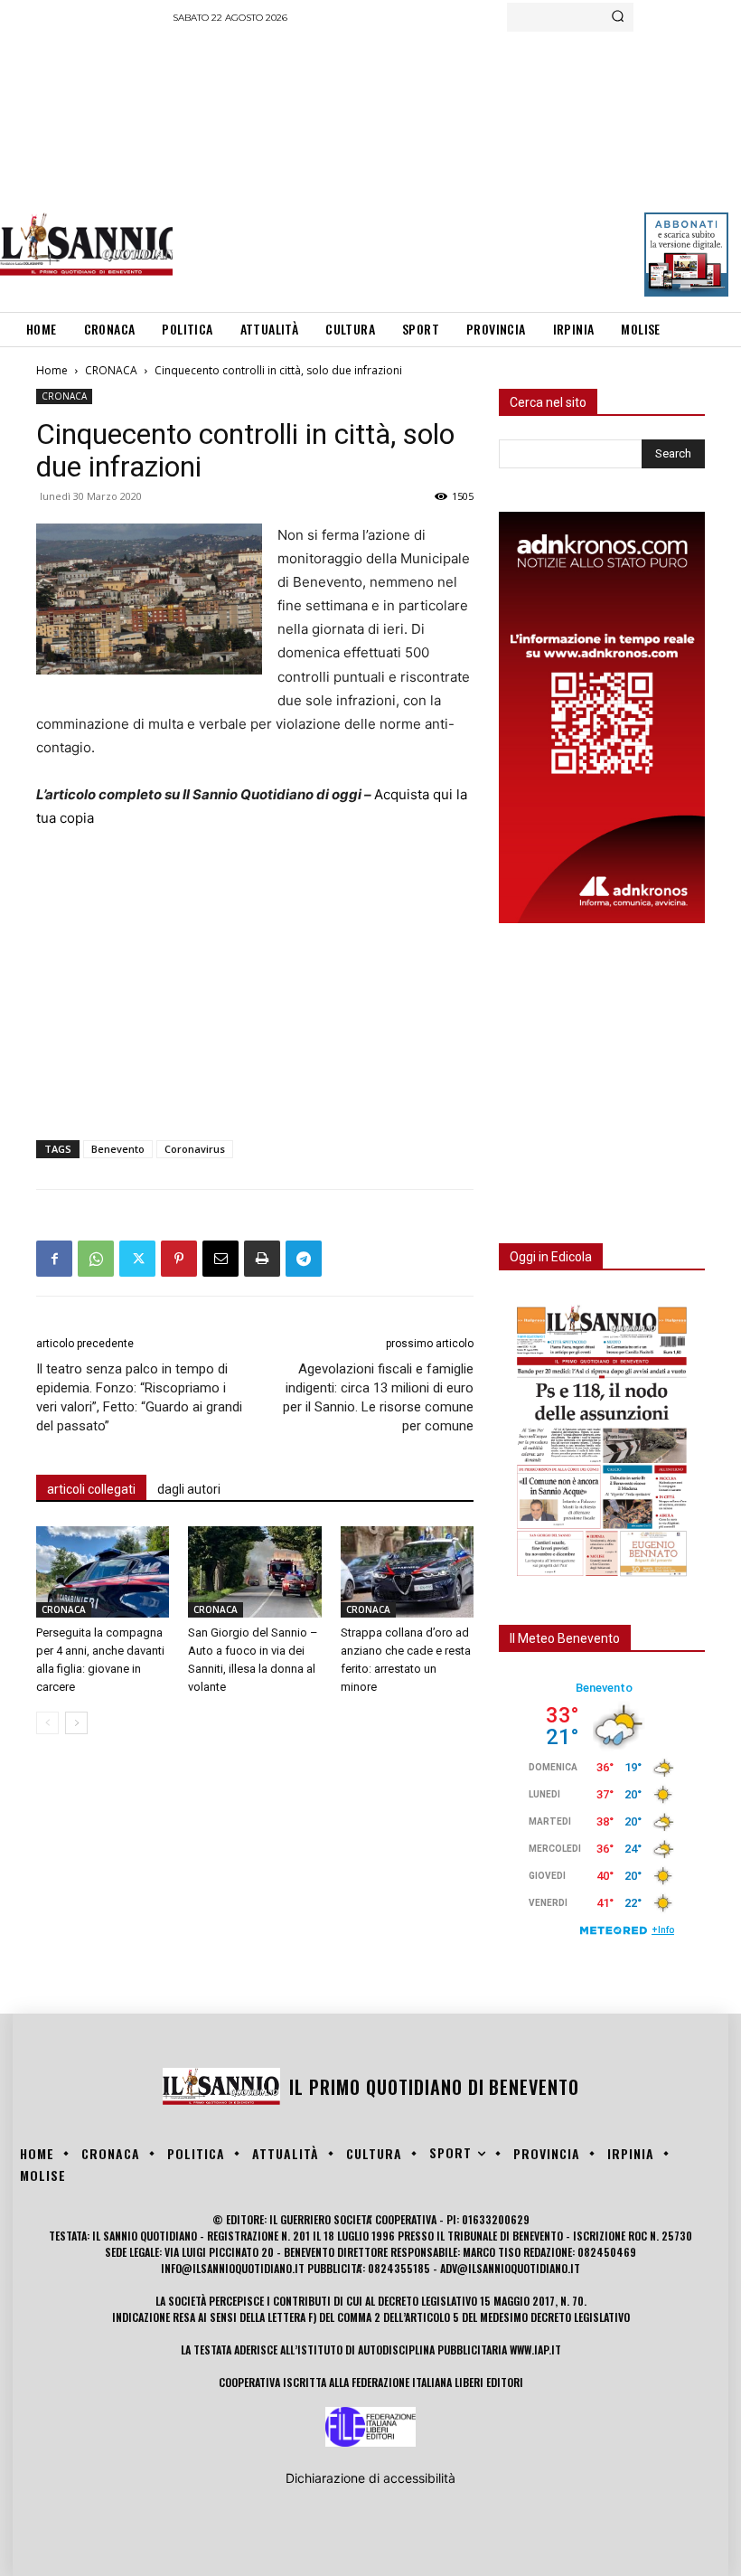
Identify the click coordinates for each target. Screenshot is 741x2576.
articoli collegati (91, 1489)
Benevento (118, 1149)
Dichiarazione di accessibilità (370, 2478)
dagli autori (189, 1489)
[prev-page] (47, 1723)
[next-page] (76, 1723)
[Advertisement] (457, 167)
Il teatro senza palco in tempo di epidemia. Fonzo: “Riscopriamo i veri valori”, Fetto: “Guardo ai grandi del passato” (139, 1397)
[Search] (618, 17)
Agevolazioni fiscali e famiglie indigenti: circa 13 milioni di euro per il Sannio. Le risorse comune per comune (378, 1397)
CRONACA (111, 370)
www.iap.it (535, 2350)
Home (52, 370)
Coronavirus (195, 1149)
